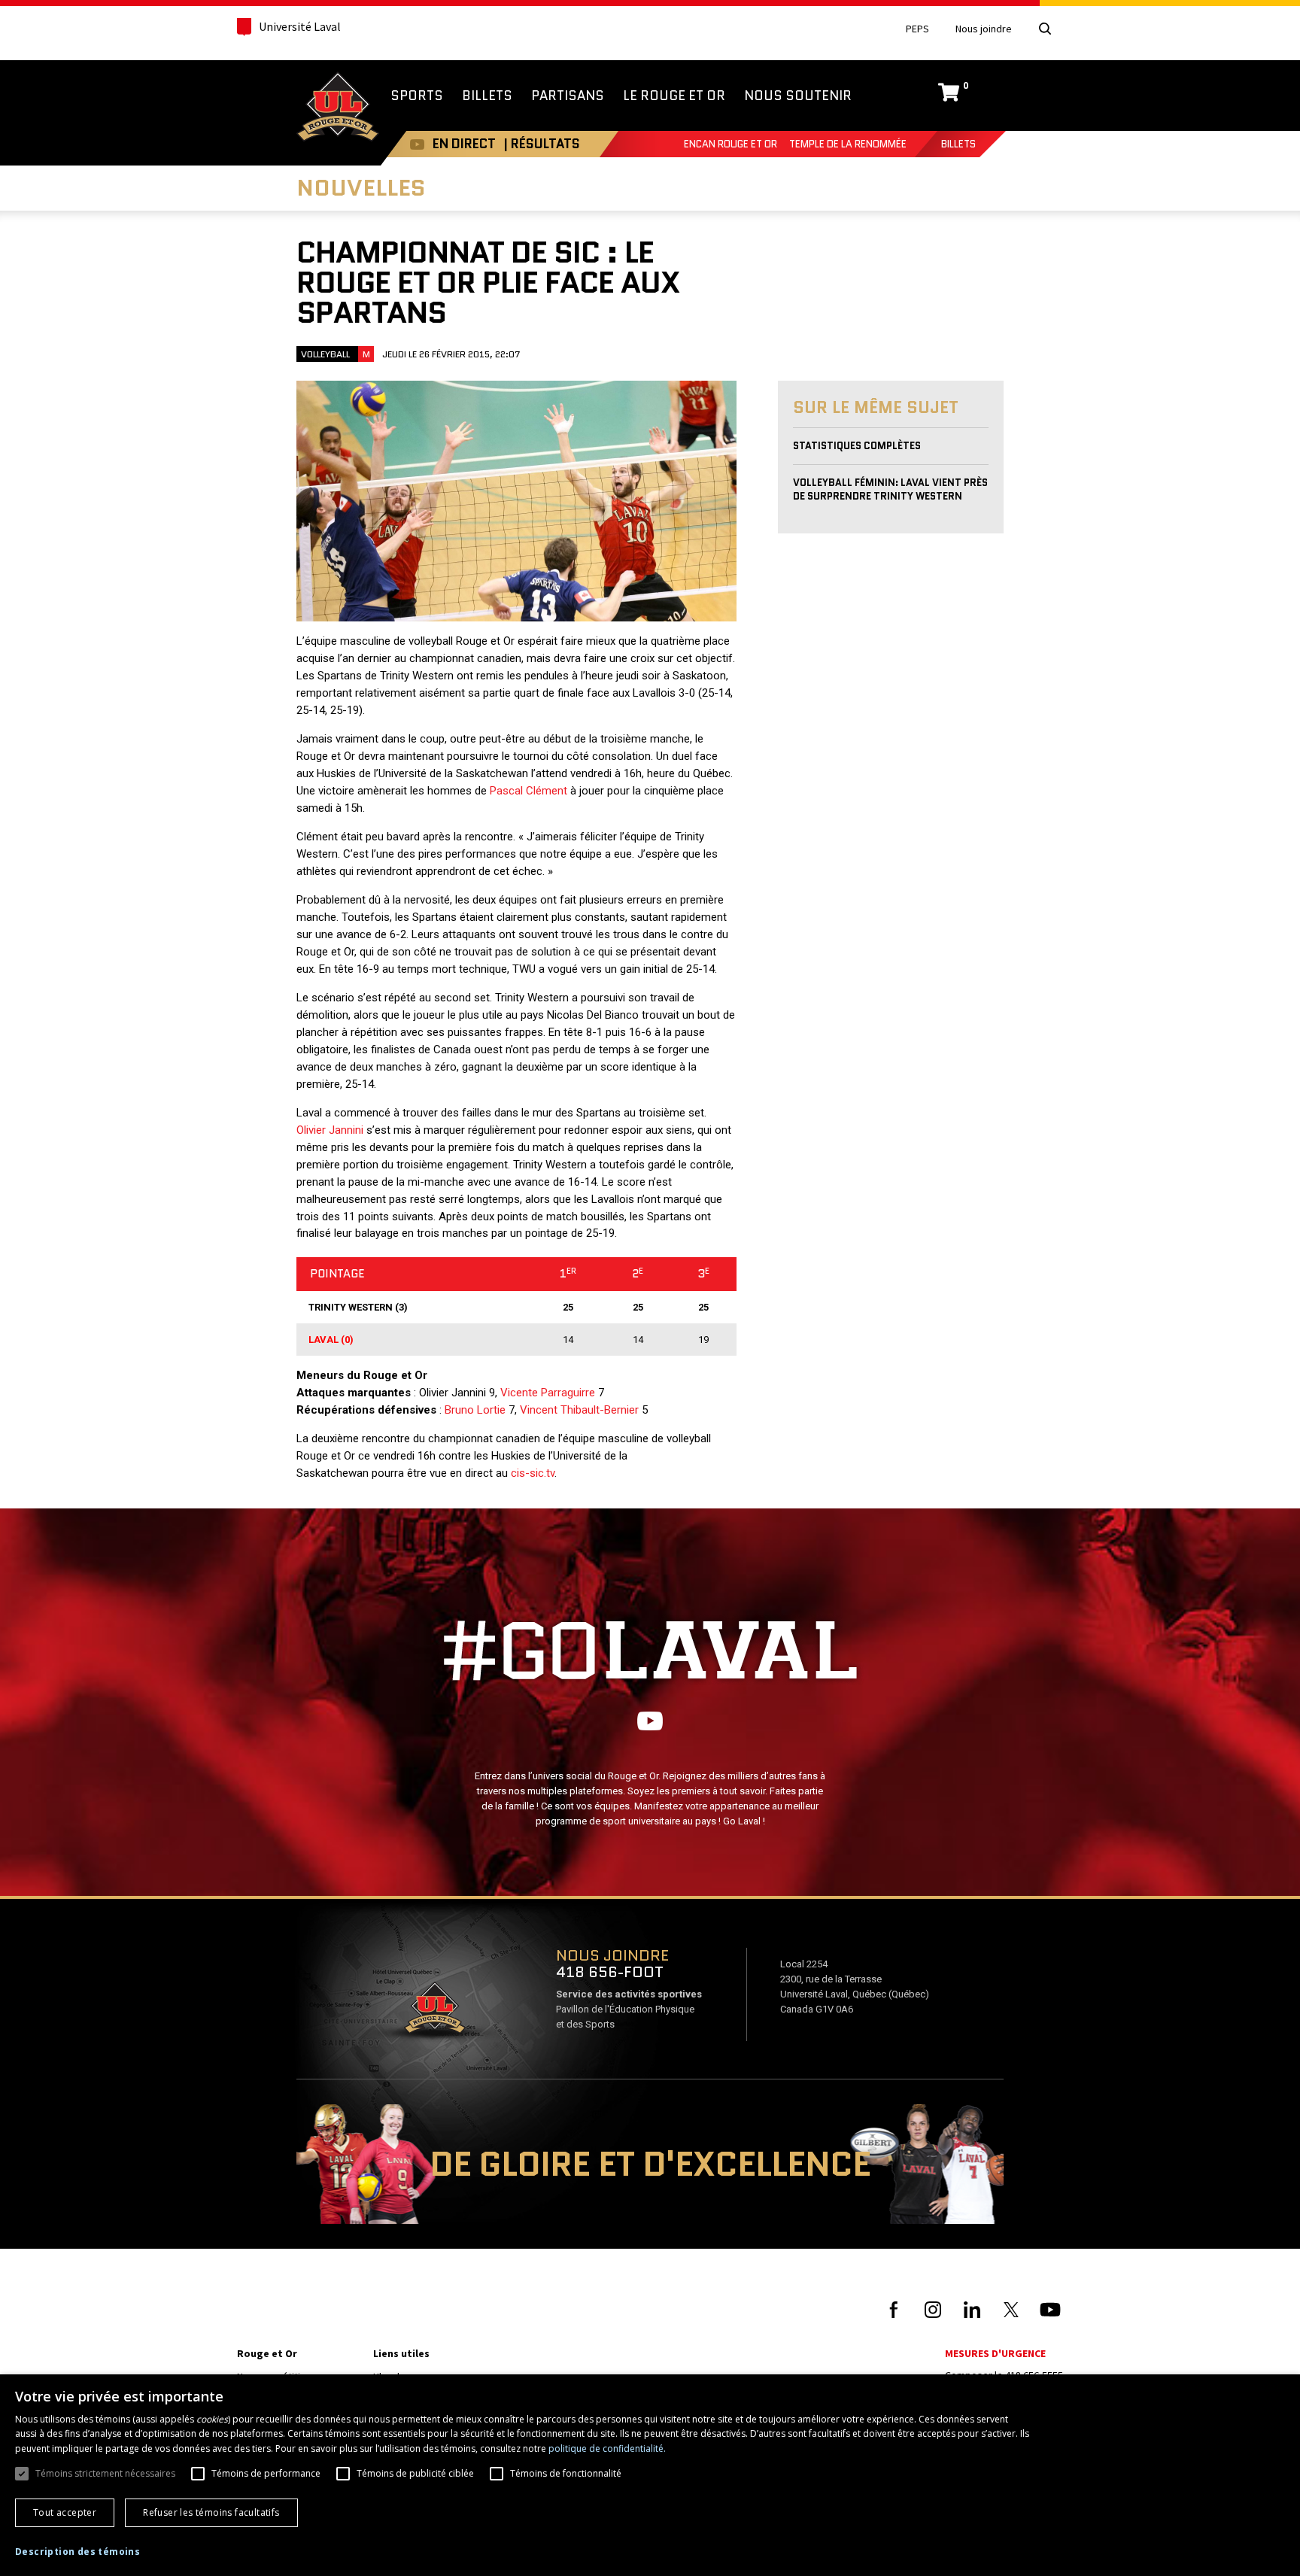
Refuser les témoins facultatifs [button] (211, 2512)
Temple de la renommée (848, 144)
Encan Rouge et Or (730, 144)
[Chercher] (1045, 29)
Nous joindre (984, 29)
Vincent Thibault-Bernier (579, 1410)
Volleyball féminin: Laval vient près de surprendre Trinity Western (890, 489)
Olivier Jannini (330, 1130)
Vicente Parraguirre (548, 1393)
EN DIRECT (464, 144)
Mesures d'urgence (995, 2353)
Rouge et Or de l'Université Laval (338, 108)
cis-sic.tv (533, 1473)
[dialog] (650, 2475)
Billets (958, 144)
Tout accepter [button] (65, 2512)
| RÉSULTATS (542, 144)
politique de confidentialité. (607, 2448)
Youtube (417, 144)
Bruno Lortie (475, 1410)
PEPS (917, 29)
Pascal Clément (529, 791)
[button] (77, 2552)
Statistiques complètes (857, 446)
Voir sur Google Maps (434, 2012)
